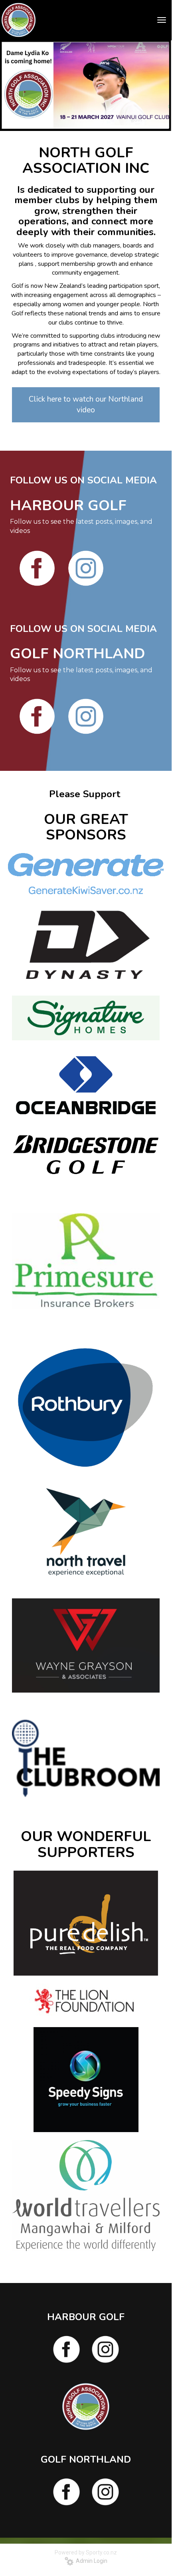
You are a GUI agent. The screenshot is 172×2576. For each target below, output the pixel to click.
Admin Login (90, 2561)
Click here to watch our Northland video (86, 405)
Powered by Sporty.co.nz (86, 2552)
